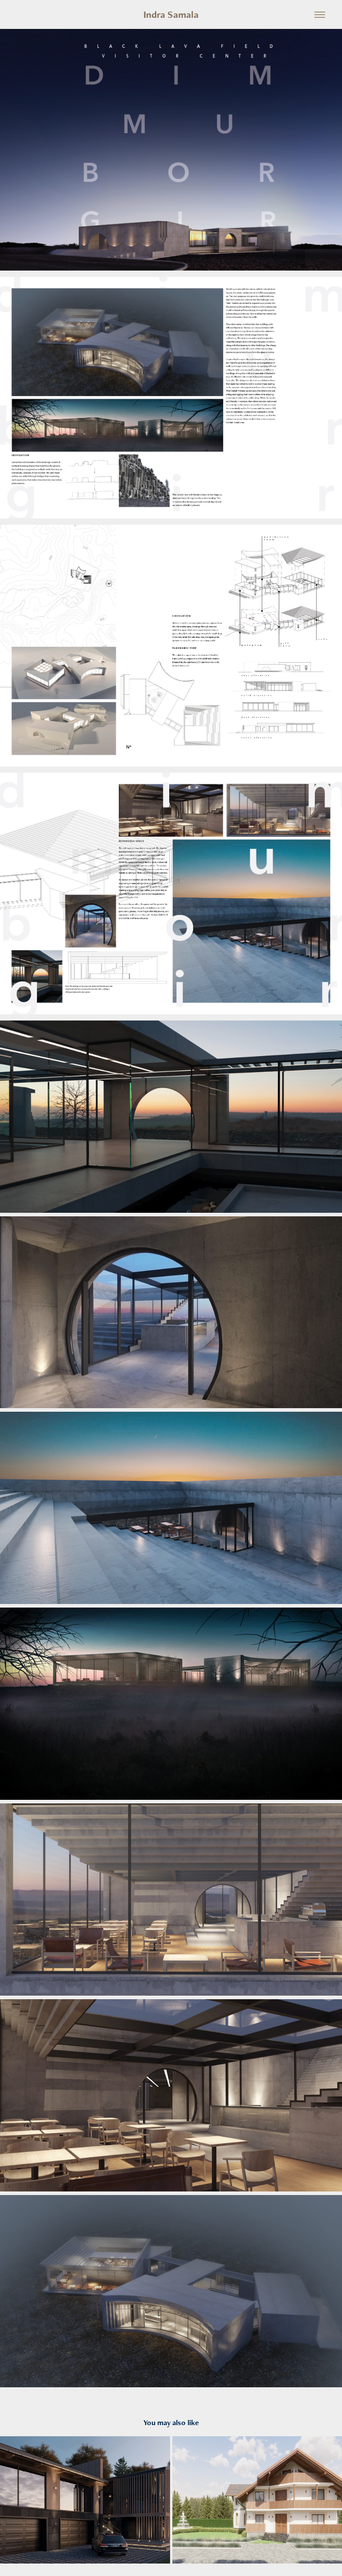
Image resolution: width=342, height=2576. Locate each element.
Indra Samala (171, 14)
